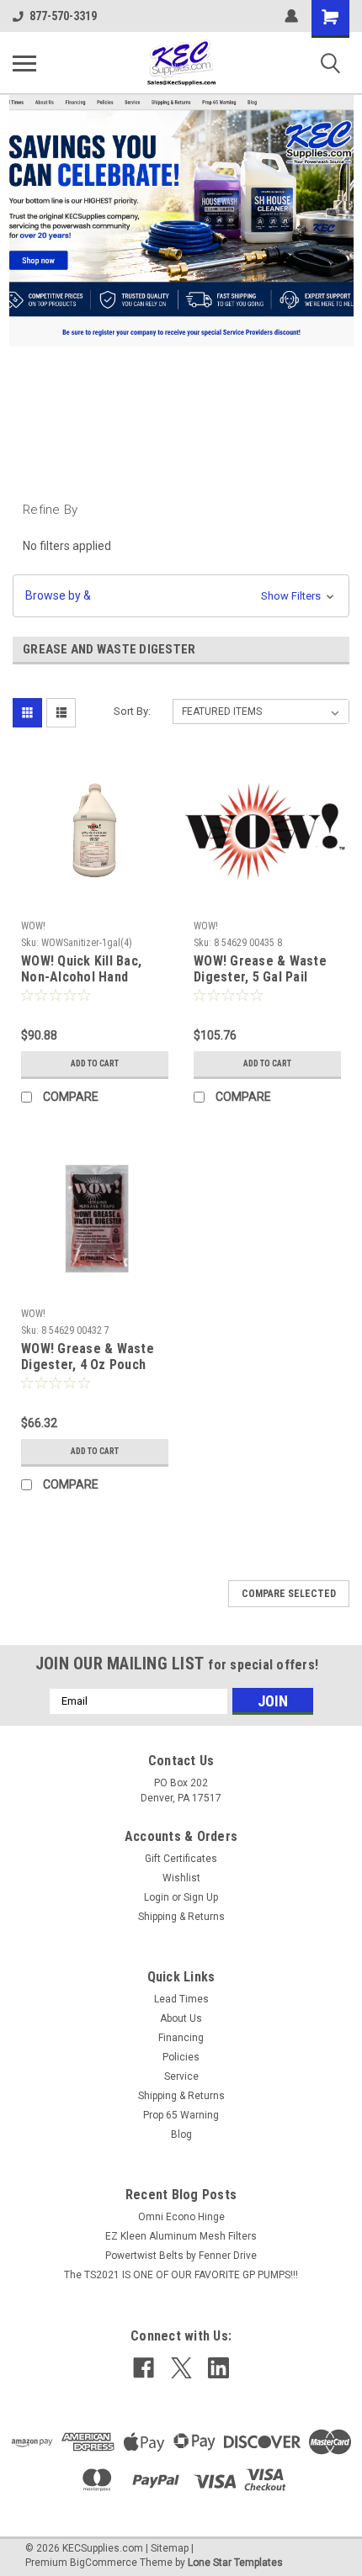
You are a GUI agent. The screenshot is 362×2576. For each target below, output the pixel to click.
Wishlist (181, 1878)
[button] (181, 596)
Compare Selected (289, 1594)
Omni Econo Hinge (181, 2217)
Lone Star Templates (235, 2563)
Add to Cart (95, 1063)
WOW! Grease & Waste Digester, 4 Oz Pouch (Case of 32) (88, 1357)
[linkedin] (218, 2368)
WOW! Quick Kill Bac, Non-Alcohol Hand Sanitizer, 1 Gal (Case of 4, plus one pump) (94, 970)
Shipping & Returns (181, 1917)
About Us (181, 2018)
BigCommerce (104, 2563)
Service (181, 2076)
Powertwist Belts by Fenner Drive (181, 2256)
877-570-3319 (63, 16)
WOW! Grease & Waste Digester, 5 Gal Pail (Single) (260, 970)
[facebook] (144, 2368)
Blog (181, 2134)
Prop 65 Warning (181, 2115)
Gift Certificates (181, 1859)
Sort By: (132, 711)
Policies (181, 2057)
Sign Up (201, 1897)
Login (157, 1897)
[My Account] (291, 16)
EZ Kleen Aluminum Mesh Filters (181, 2236)
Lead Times (181, 1999)
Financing (181, 2038)
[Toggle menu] (24, 63)
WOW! (33, 926)
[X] (181, 2368)
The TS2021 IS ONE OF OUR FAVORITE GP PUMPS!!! (181, 2275)
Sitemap (170, 2548)
